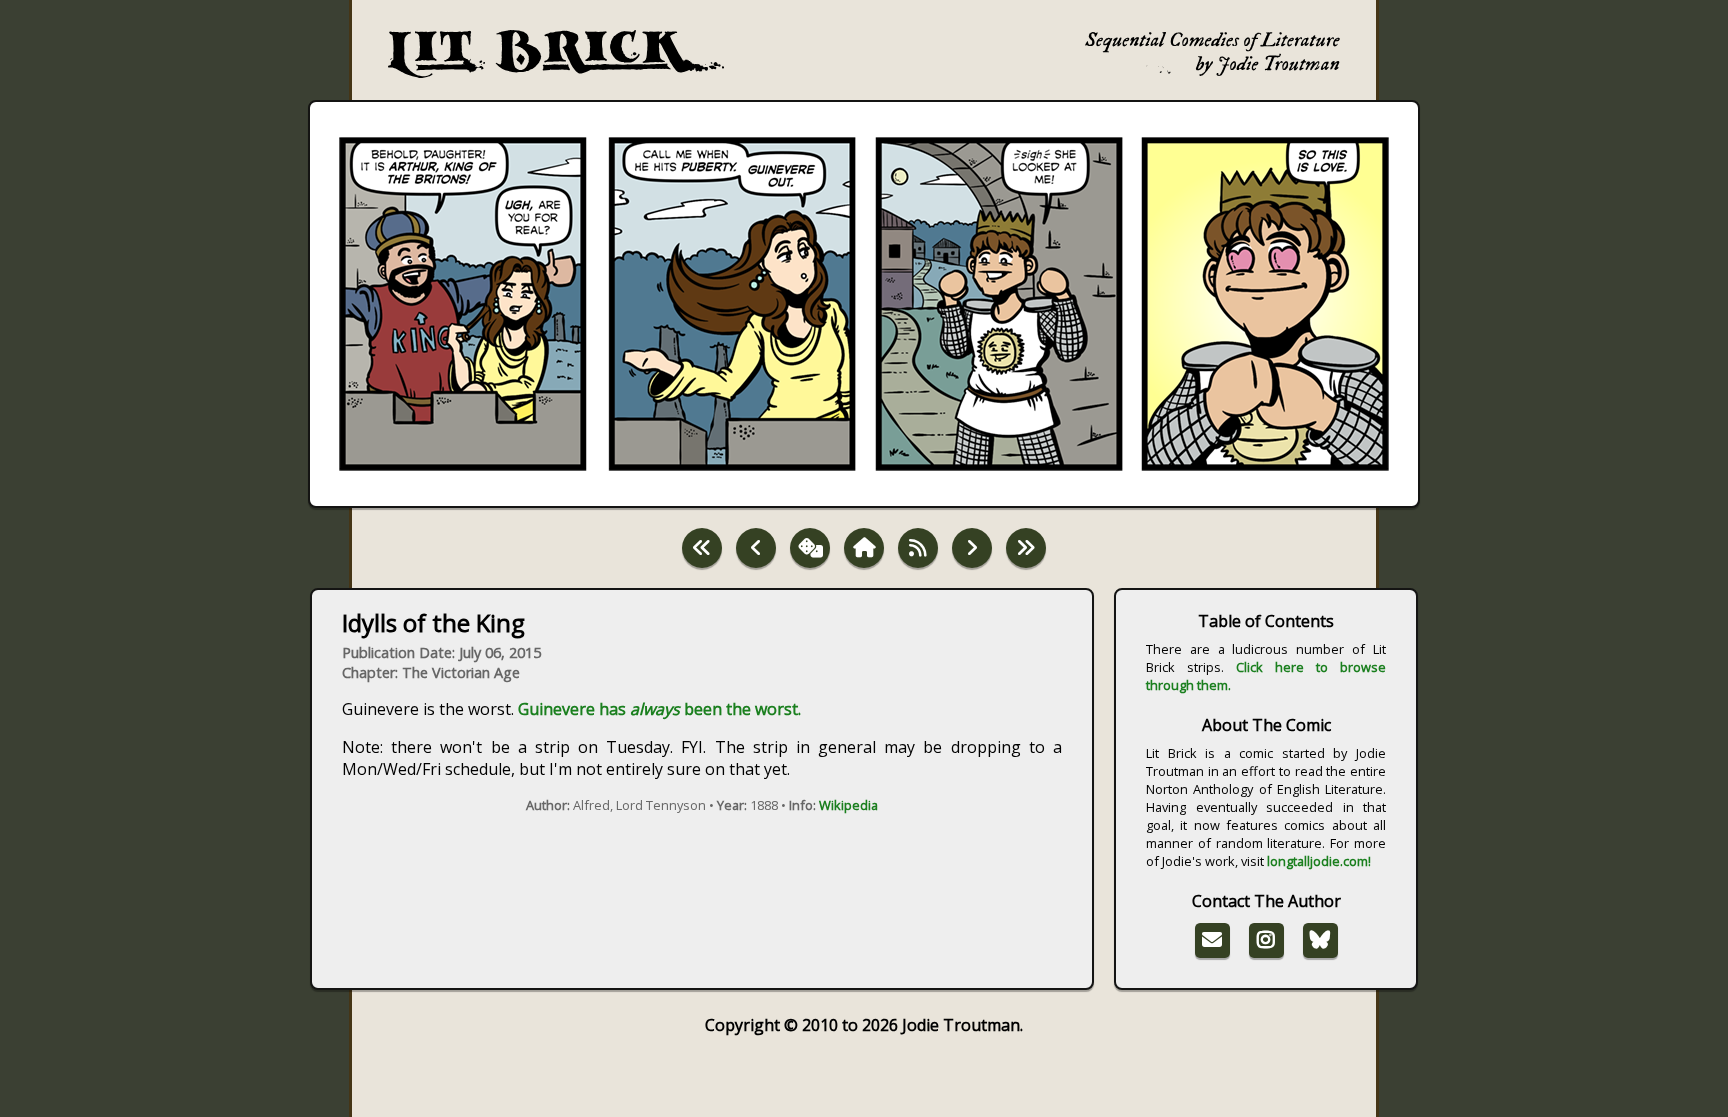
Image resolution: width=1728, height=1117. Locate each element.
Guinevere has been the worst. (659, 709)
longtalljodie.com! (1319, 861)
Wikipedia (848, 805)
